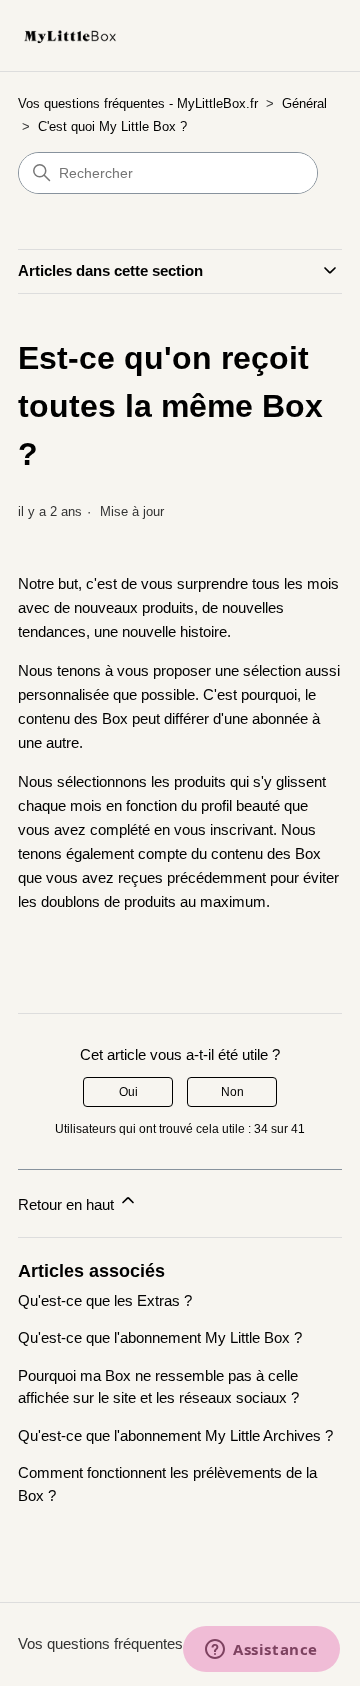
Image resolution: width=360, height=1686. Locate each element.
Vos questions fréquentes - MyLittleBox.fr (138, 103)
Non (232, 1092)
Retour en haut (68, 1204)
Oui (128, 1092)
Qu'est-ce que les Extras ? (105, 1300)
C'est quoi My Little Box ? (112, 126)
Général (304, 103)
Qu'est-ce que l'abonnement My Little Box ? (160, 1337)
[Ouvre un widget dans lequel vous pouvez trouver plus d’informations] (261, 1651)
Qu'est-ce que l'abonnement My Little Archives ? (175, 1435)
